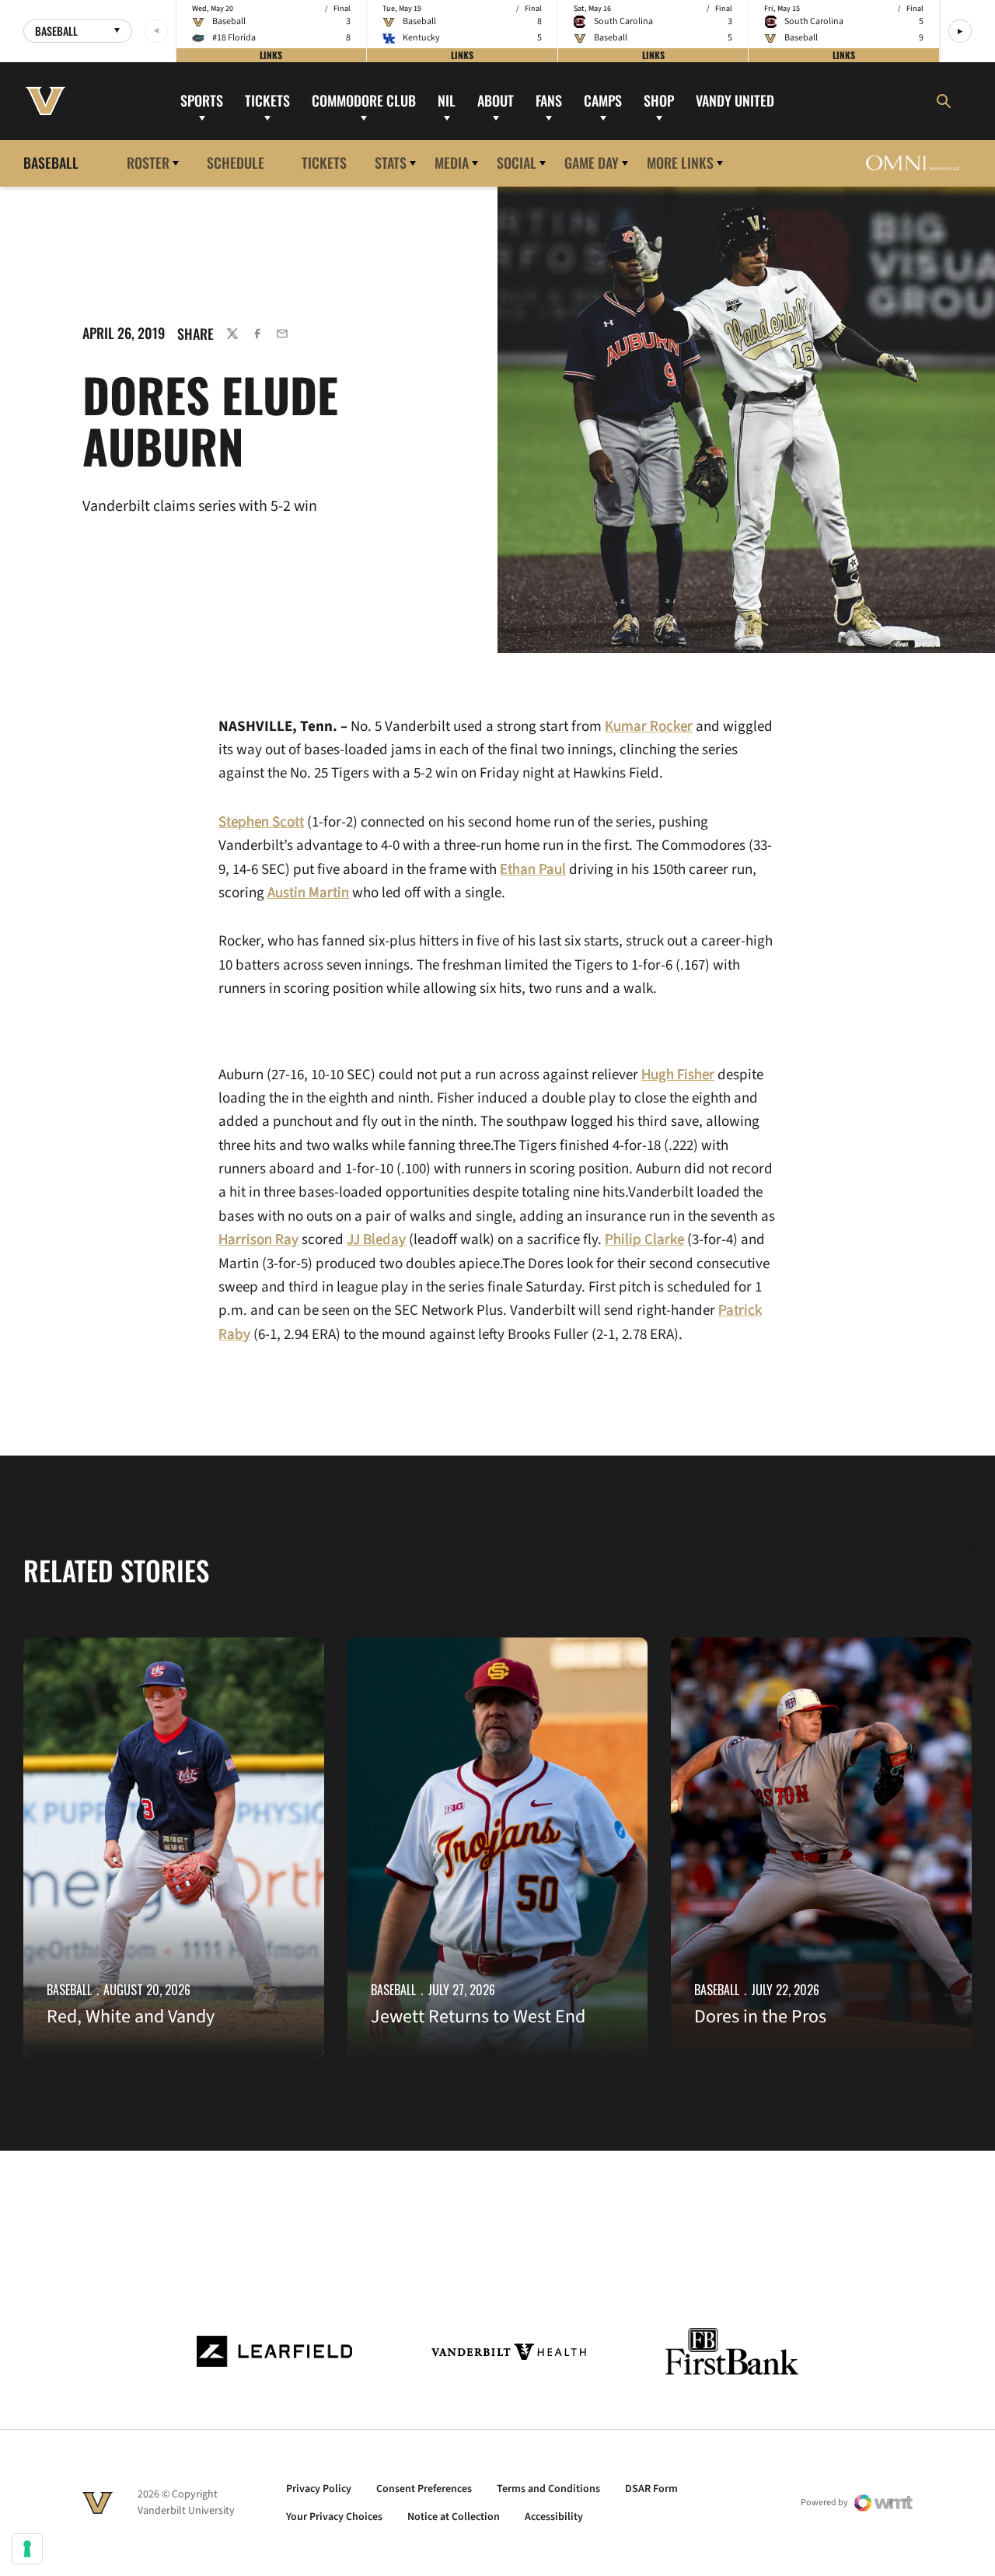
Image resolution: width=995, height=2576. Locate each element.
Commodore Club (364, 100)
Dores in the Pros (760, 2017)
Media (452, 163)
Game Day (592, 163)
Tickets (267, 100)
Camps (603, 100)
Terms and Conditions (548, 2489)
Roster (148, 163)
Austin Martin (308, 893)
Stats (391, 163)
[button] (960, 31)
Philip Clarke (644, 1240)
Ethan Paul (533, 870)
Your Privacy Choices (334, 2517)
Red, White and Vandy (131, 2017)
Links (271, 55)
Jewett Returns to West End (478, 2017)
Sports (202, 100)
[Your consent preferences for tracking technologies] (27, 2549)
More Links (680, 163)
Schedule (236, 163)
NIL (447, 100)
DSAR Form (651, 2489)
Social (517, 163)
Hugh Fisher (678, 1075)
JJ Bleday (376, 1240)
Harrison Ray (258, 1240)
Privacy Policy (319, 2489)
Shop (659, 100)
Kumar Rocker (649, 727)
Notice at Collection (454, 2517)
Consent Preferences (424, 2489)
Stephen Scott (261, 822)
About (496, 100)
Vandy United (735, 100)
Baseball (69, 1990)
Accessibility (554, 2517)
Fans (549, 100)
